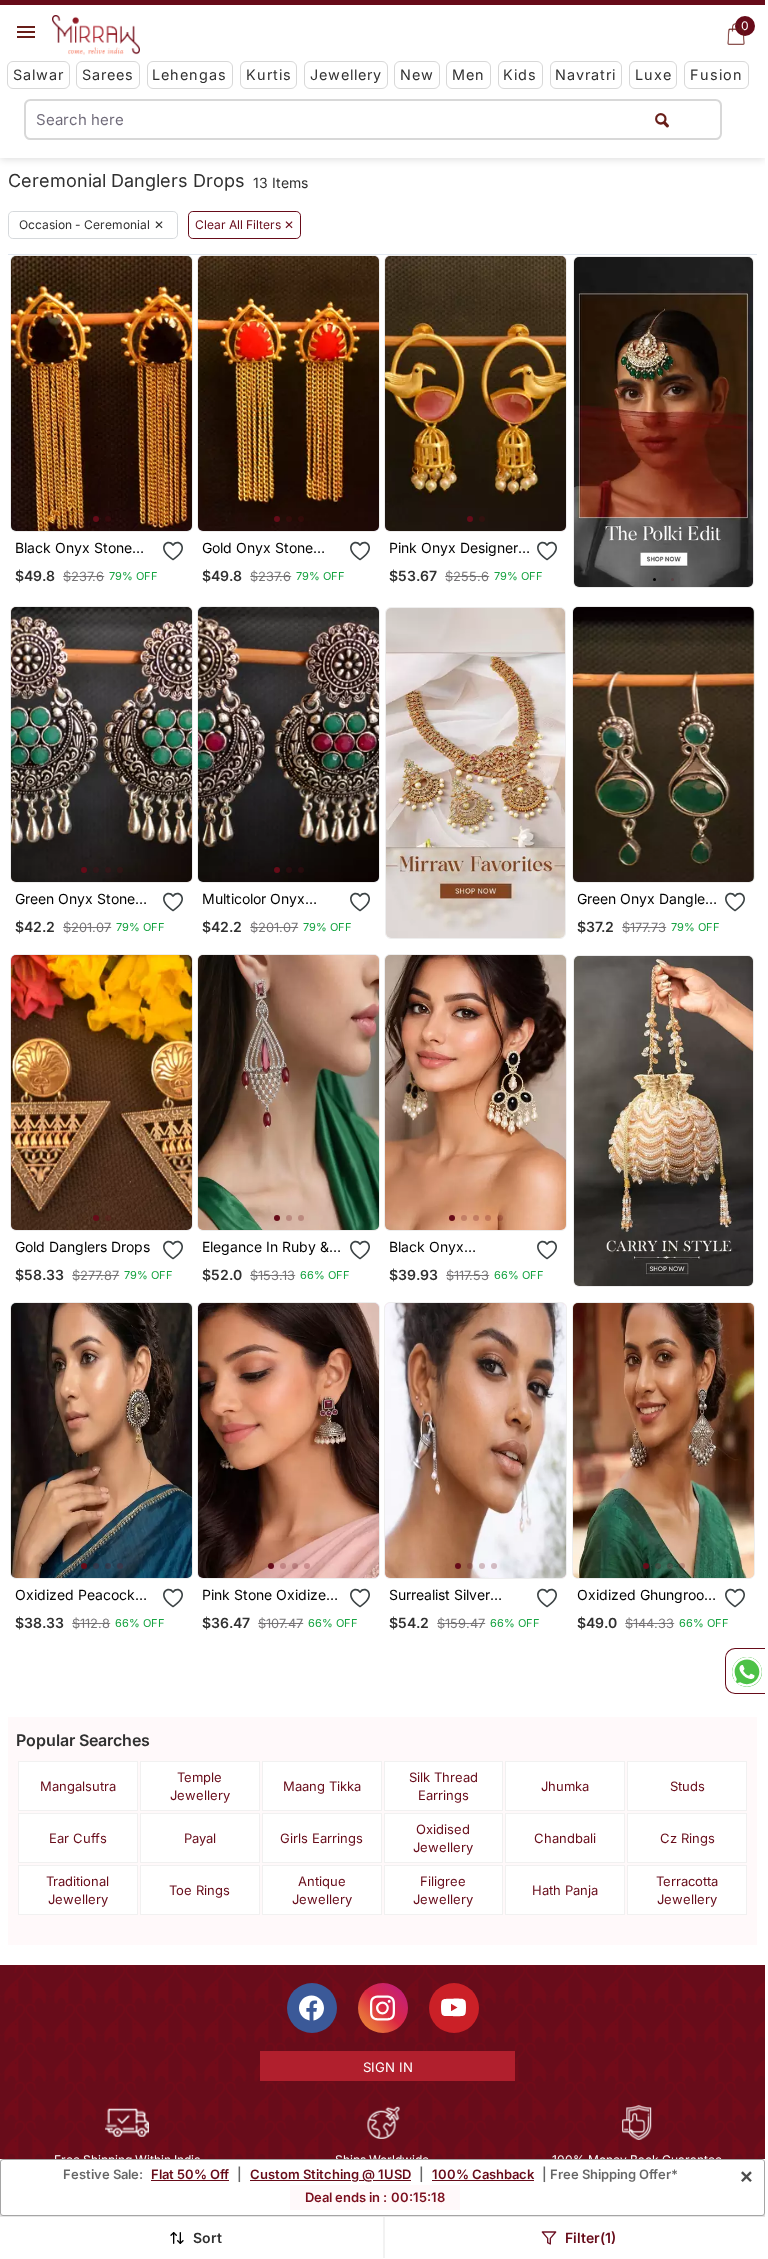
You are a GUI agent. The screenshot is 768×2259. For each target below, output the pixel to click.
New (417, 74)
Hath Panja (565, 1890)
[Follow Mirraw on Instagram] (383, 2008)
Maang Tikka (322, 1786)
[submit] (662, 119)
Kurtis (269, 74)
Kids (520, 74)
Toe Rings (199, 1890)
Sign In (388, 2067)
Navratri (585, 74)
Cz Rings (687, 1838)
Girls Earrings (321, 1838)
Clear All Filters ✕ (244, 225)
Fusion (716, 74)
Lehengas (189, 74)
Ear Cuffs (78, 1838)
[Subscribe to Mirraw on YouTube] (454, 2008)
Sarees (108, 74)
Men (468, 74)
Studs (687, 1786)
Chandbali (565, 1838)
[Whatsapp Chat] (745, 1671)
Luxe (653, 74)
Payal (200, 1838)
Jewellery (346, 74)
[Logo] (96, 35)
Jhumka (565, 1786)
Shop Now (117, 499)
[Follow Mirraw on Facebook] (312, 2008)
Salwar (38, 74)
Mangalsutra (78, 1786)
